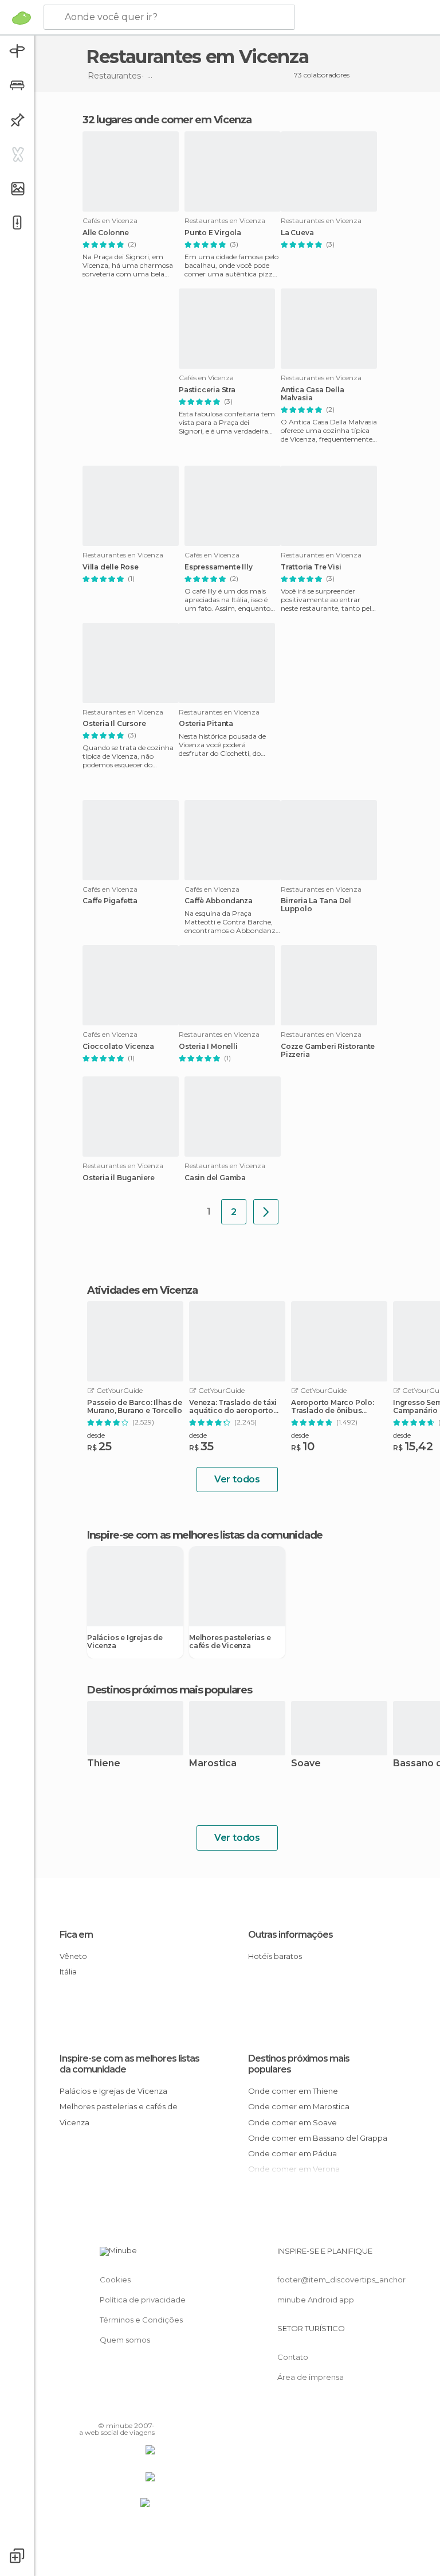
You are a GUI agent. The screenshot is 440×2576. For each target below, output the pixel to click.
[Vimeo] (132, 2409)
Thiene (104, 1764)
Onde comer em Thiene (293, 2091)
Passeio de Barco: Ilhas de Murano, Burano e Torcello (135, 1407)
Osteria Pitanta (206, 724)
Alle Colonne (106, 233)
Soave (306, 1764)
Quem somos (125, 2340)
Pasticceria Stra (207, 390)
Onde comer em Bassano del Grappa (318, 2138)
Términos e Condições (141, 2320)
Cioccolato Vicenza (118, 1047)
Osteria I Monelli (208, 1047)
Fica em (76, 1935)
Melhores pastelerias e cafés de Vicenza (230, 1642)
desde (96, 1435)
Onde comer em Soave (292, 2122)
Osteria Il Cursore (114, 724)
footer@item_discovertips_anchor (341, 2280)
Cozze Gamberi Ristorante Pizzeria (328, 1051)
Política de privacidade (143, 2300)
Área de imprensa (311, 2377)
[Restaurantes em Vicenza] (266, 1212)
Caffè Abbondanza (219, 901)
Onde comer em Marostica (299, 2106)
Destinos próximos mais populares (169, 1690)
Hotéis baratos (275, 1956)
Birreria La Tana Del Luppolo (316, 905)
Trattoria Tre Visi (311, 567)
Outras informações (290, 1935)
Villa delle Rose (111, 567)
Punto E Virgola (213, 233)
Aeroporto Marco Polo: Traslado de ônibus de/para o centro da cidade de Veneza (333, 1407)
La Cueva (297, 233)
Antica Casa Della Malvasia (313, 394)
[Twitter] (117, 2409)
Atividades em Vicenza (142, 1290)
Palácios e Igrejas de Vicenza (125, 1642)
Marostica (213, 1764)
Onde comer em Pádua (292, 2153)
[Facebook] (103, 2409)
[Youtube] (147, 2409)
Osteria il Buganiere (119, 1178)
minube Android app (316, 2300)
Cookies (115, 2280)
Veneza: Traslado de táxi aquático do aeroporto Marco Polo (233, 1407)
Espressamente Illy (218, 567)
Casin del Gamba (215, 1178)
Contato (293, 2357)
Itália (68, 1972)
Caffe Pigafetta (110, 901)
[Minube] (21, 18)
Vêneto (73, 1956)
